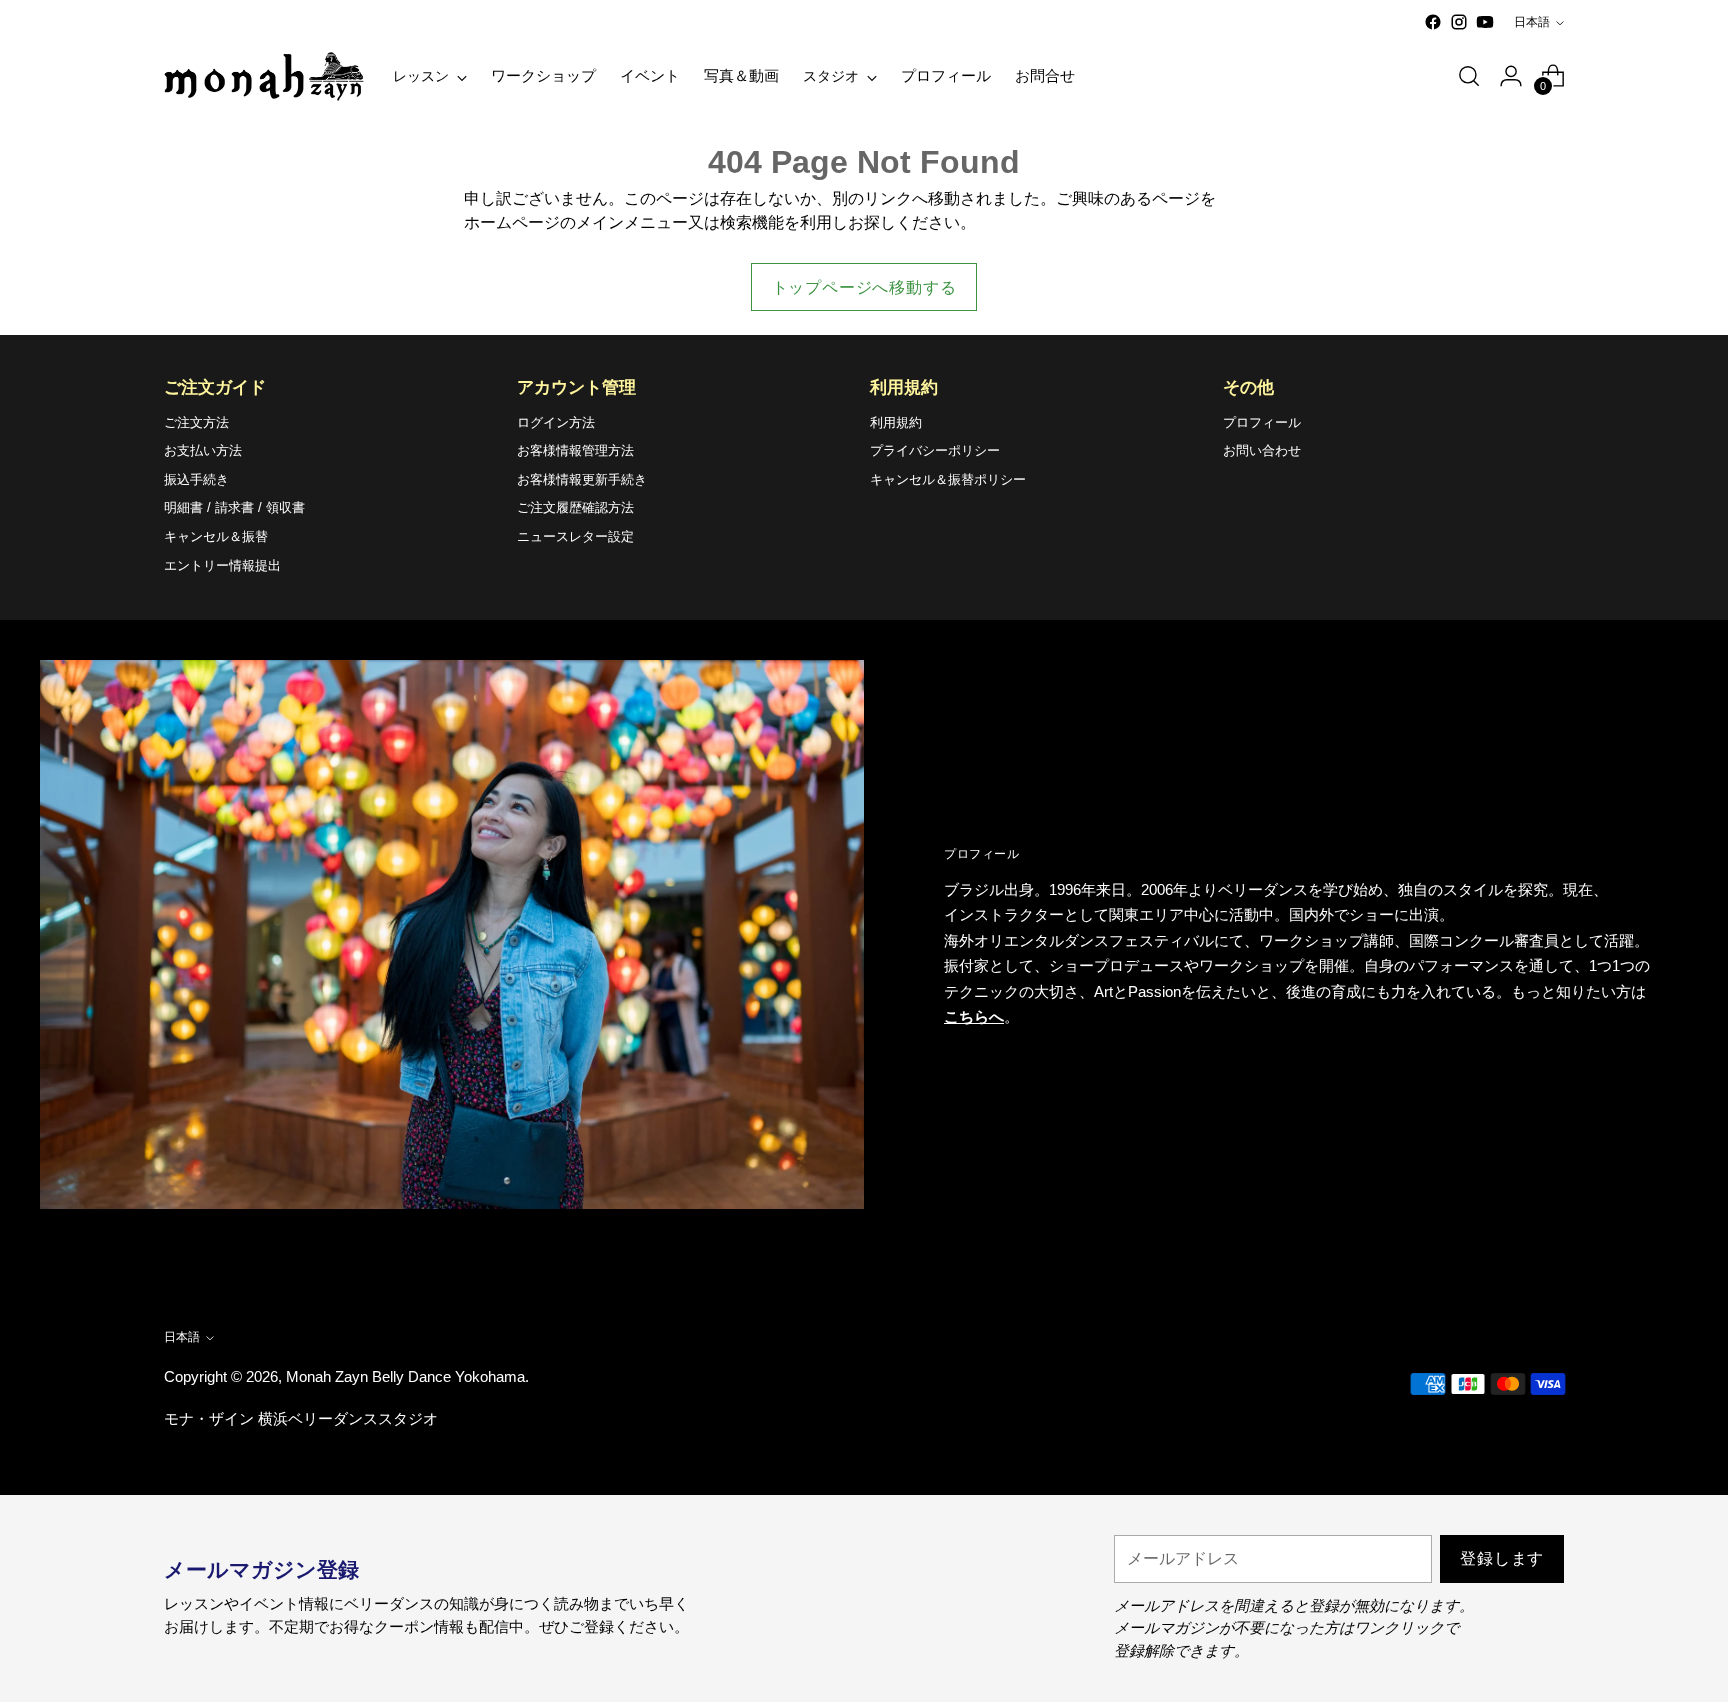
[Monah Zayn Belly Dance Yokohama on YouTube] (1485, 22)
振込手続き (196, 479)
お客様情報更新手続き (582, 479)
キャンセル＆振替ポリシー (948, 479)
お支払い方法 (203, 450)
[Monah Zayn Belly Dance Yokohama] (264, 76)
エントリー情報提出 (222, 565)
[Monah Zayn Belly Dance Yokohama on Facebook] (1433, 22)
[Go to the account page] (1511, 76)
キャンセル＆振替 (216, 536)
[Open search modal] (1469, 76)
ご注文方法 (196, 422)
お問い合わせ (1262, 450)
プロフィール (1262, 422)
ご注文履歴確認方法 (575, 507)
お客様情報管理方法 (575, 450)
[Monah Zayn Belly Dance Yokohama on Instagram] (1459, 22)
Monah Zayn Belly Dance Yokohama (405, 1376)
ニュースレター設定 (575, 536)
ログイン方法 (556, 422)
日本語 (1532, 22)
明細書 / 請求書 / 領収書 (234, 507)
